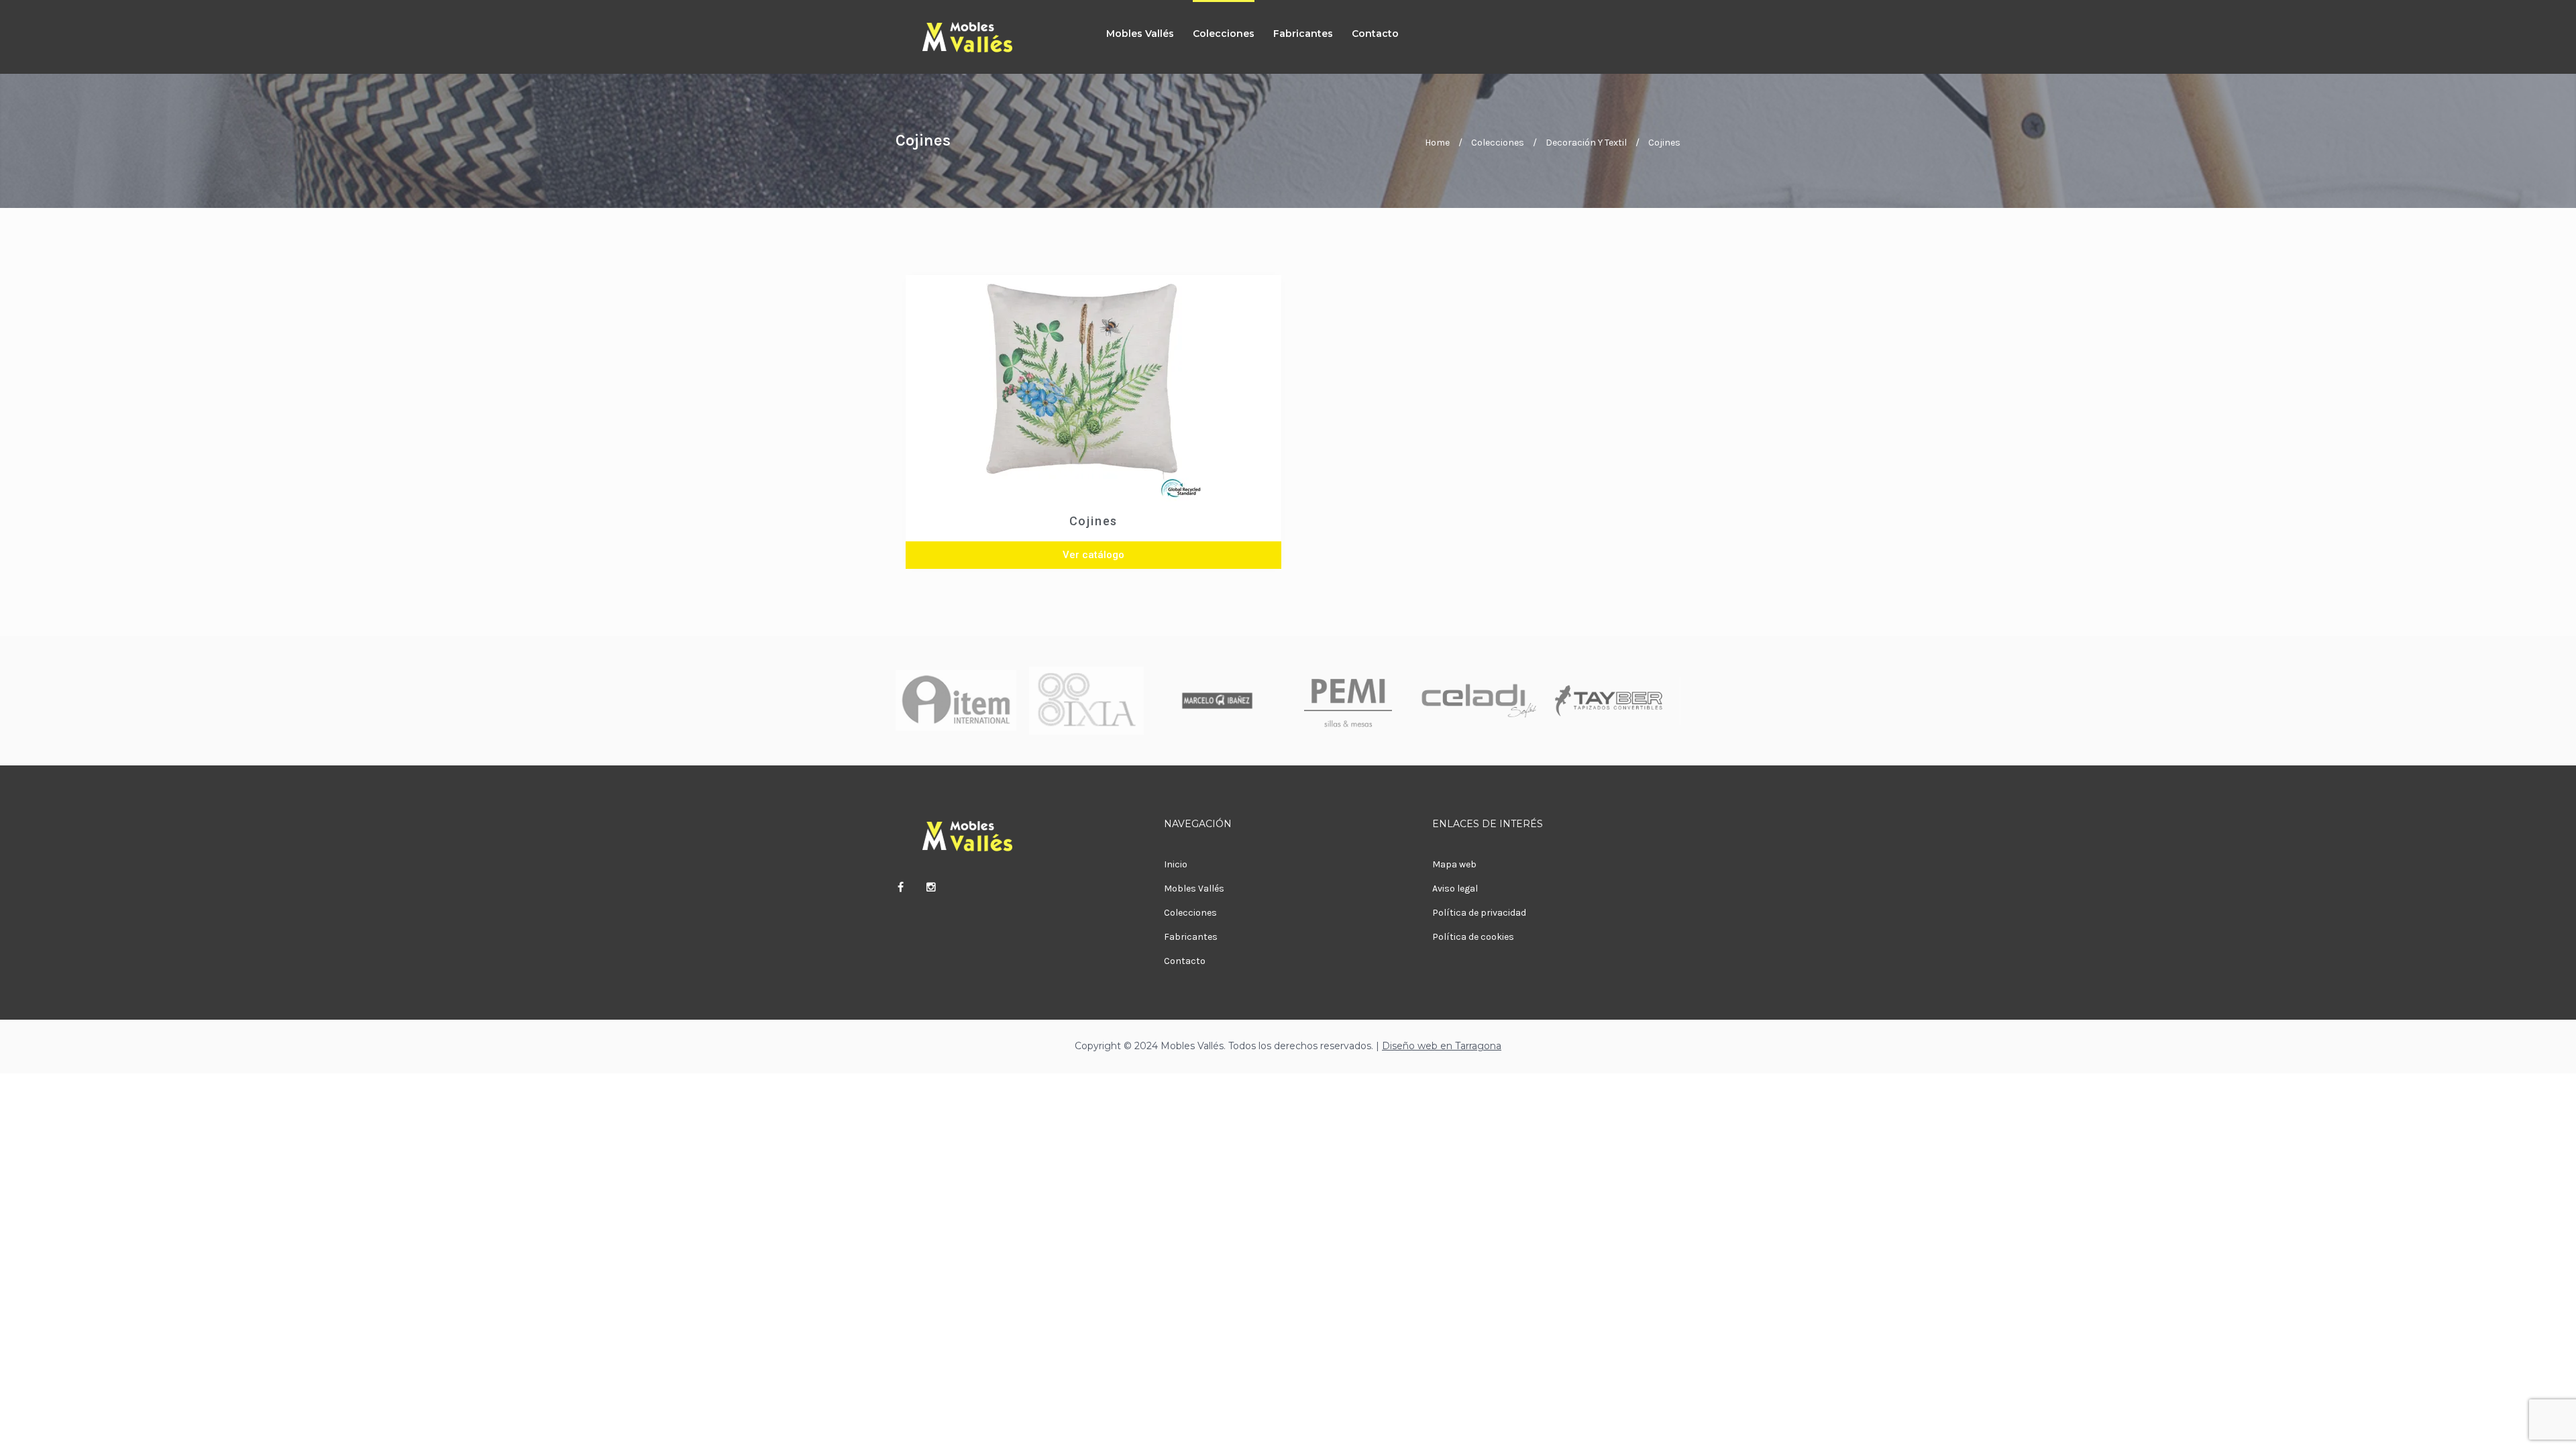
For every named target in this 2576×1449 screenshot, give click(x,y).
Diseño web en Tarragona (1442, 1046)
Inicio (1176, 864)
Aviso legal (1455, 889)
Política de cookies (1473, 937)
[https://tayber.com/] (1609, 701)
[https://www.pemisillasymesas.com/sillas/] (1348, 701)
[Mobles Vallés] (986, 37)
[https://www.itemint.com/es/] (956, 701)
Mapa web (1454, 864)
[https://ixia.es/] (1087, 701)
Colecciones (1224, 34)
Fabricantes (1303, 34)
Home (1437, 143)
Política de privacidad (1479, 913)
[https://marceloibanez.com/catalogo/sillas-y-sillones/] (1218, 701)
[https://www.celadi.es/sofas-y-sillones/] (1479, 701)
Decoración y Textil (1586, 143)
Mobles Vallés (1140, 34)
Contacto (1375, 34)
